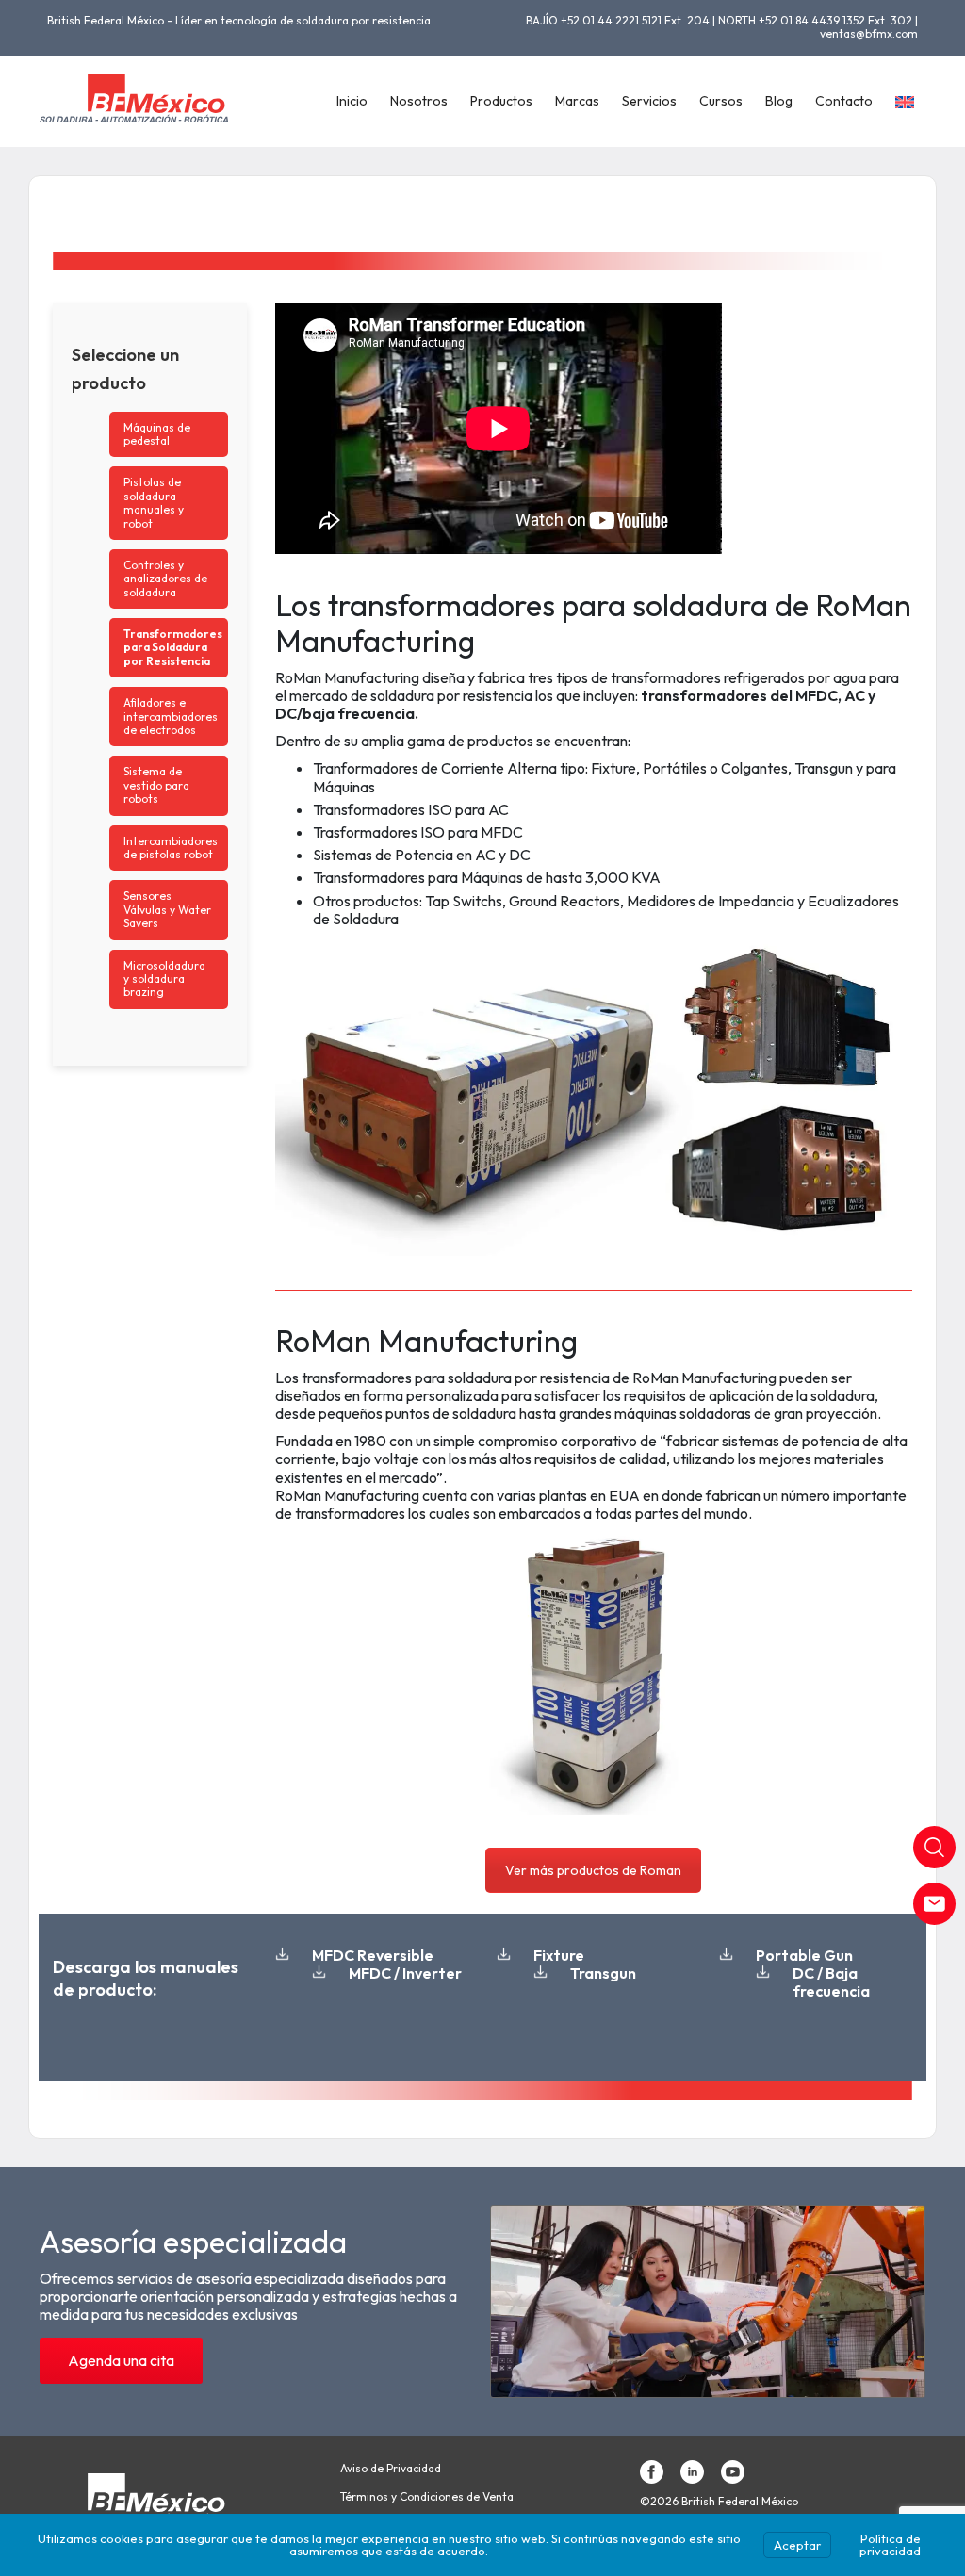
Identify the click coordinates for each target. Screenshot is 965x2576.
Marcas (577, 101)
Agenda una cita (121, 2360)
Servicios (649, 101)
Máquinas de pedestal (157, 434)
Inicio (352, 101)
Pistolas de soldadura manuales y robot (154, 502)
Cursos (721, 101)
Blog (779, 101)
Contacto (844, 101)
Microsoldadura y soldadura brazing (164, 979)
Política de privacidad (890, 2544)
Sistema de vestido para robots (156, 785)
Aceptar (797, 2545)
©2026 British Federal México (719, 2502)
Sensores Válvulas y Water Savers (167, 909)
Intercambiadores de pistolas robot (171, 848)
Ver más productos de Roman (593, 1870)
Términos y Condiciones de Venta (427, 2497)
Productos (501, 101)
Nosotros (419, 101)
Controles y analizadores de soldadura (165, 579)
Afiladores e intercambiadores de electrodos (171, 716)
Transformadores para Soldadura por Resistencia (173, 647)
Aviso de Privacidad (391, 2469)
